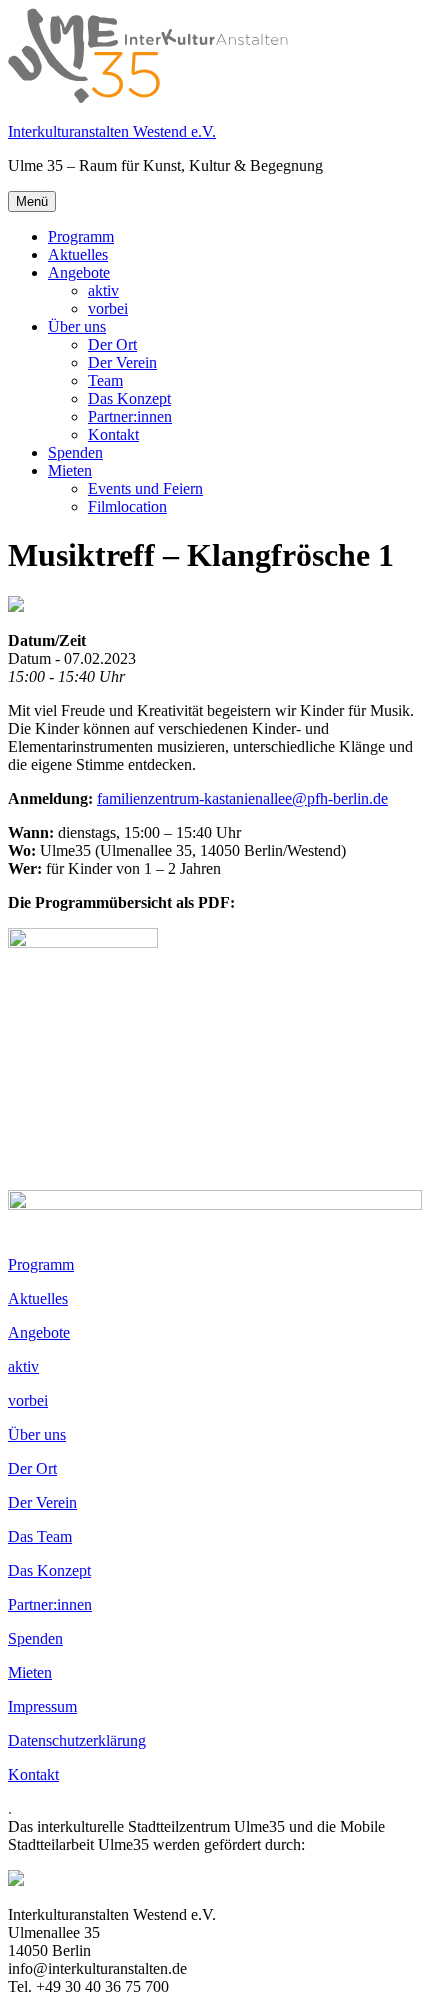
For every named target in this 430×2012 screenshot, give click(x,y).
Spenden (75, 452)
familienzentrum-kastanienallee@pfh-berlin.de (242, 798)
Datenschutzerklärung (77, 1740)
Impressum (42, 1706)
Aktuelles (78, 254)
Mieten (70, 470)
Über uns (77, 326)
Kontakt (113, 434)
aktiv (103, 290)
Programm (81, 236)
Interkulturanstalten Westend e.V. (112, 131)
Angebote (79, 272)
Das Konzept (129, 398)
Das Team (40, 1536)
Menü (32, 201)
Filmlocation (127, 506)
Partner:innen (130, 416)
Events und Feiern (145, 488)
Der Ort (112, 344)
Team (105, 380)
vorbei (108, 308)
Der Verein (122, 362)
